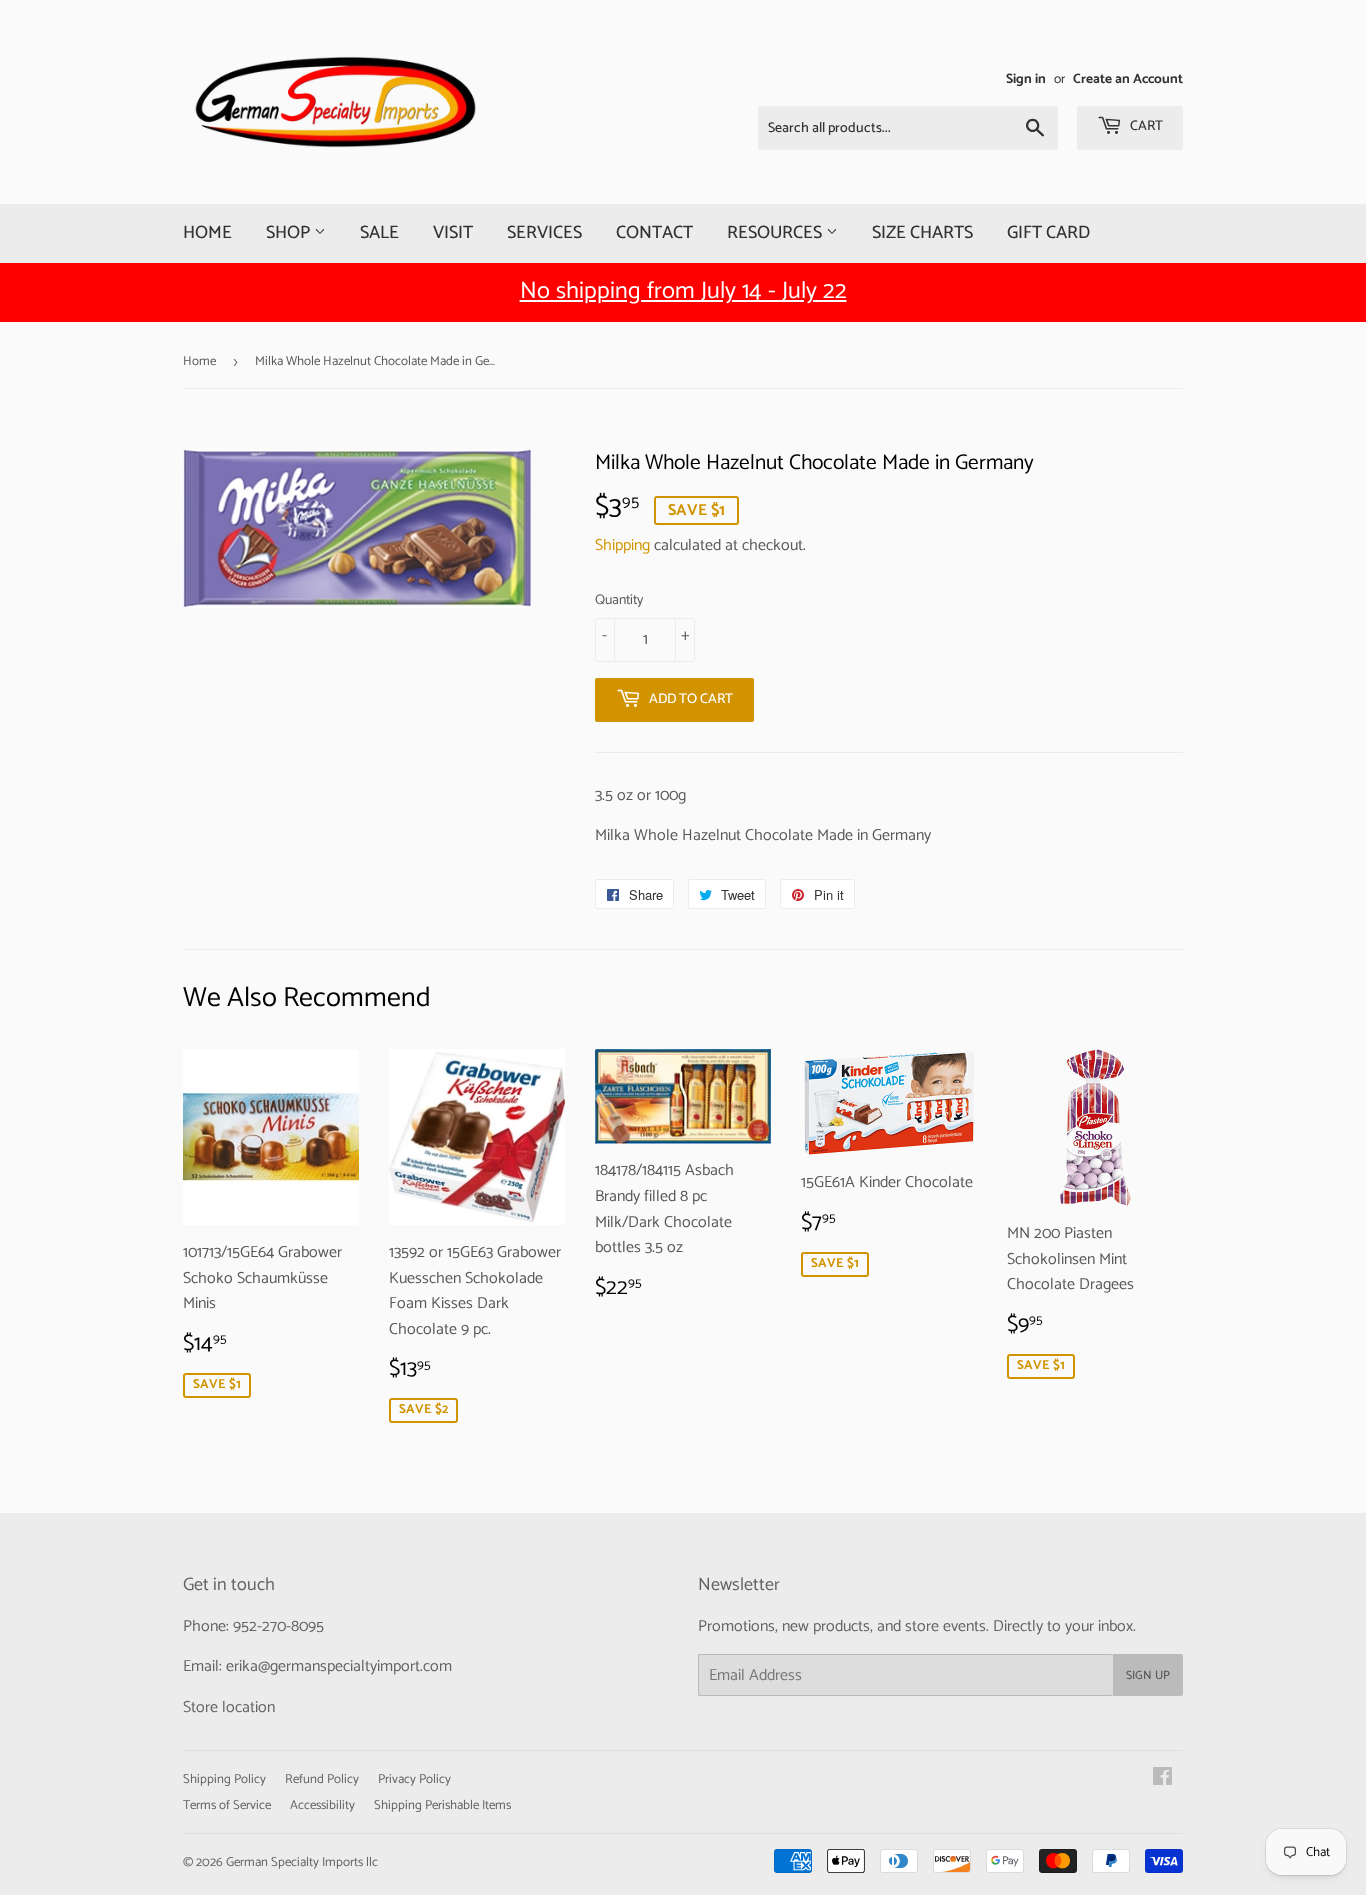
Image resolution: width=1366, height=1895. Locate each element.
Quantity (619, 601)
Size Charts (922, 233)
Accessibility (322, 1805)
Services (544, 233)
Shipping (622, 545)
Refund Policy (322, 1779)
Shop (290, 233)
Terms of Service (227, 1805)
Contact (654, 233)
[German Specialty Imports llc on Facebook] (1162, 1779)
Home (207, 233)
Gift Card (1048, 233)
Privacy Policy (414, 1779)
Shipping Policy (224, 1779)
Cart (1145, 126)
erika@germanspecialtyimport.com (339, 1666)
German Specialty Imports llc (302, 1862)
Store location (229, 1707)
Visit (453, 233)
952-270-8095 (278, 1626)
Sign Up (1148, 1675)
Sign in (1026, 79)
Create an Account (1128, 79)
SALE (379, 233)
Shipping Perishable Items (442, 1805)
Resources (776, 233)
